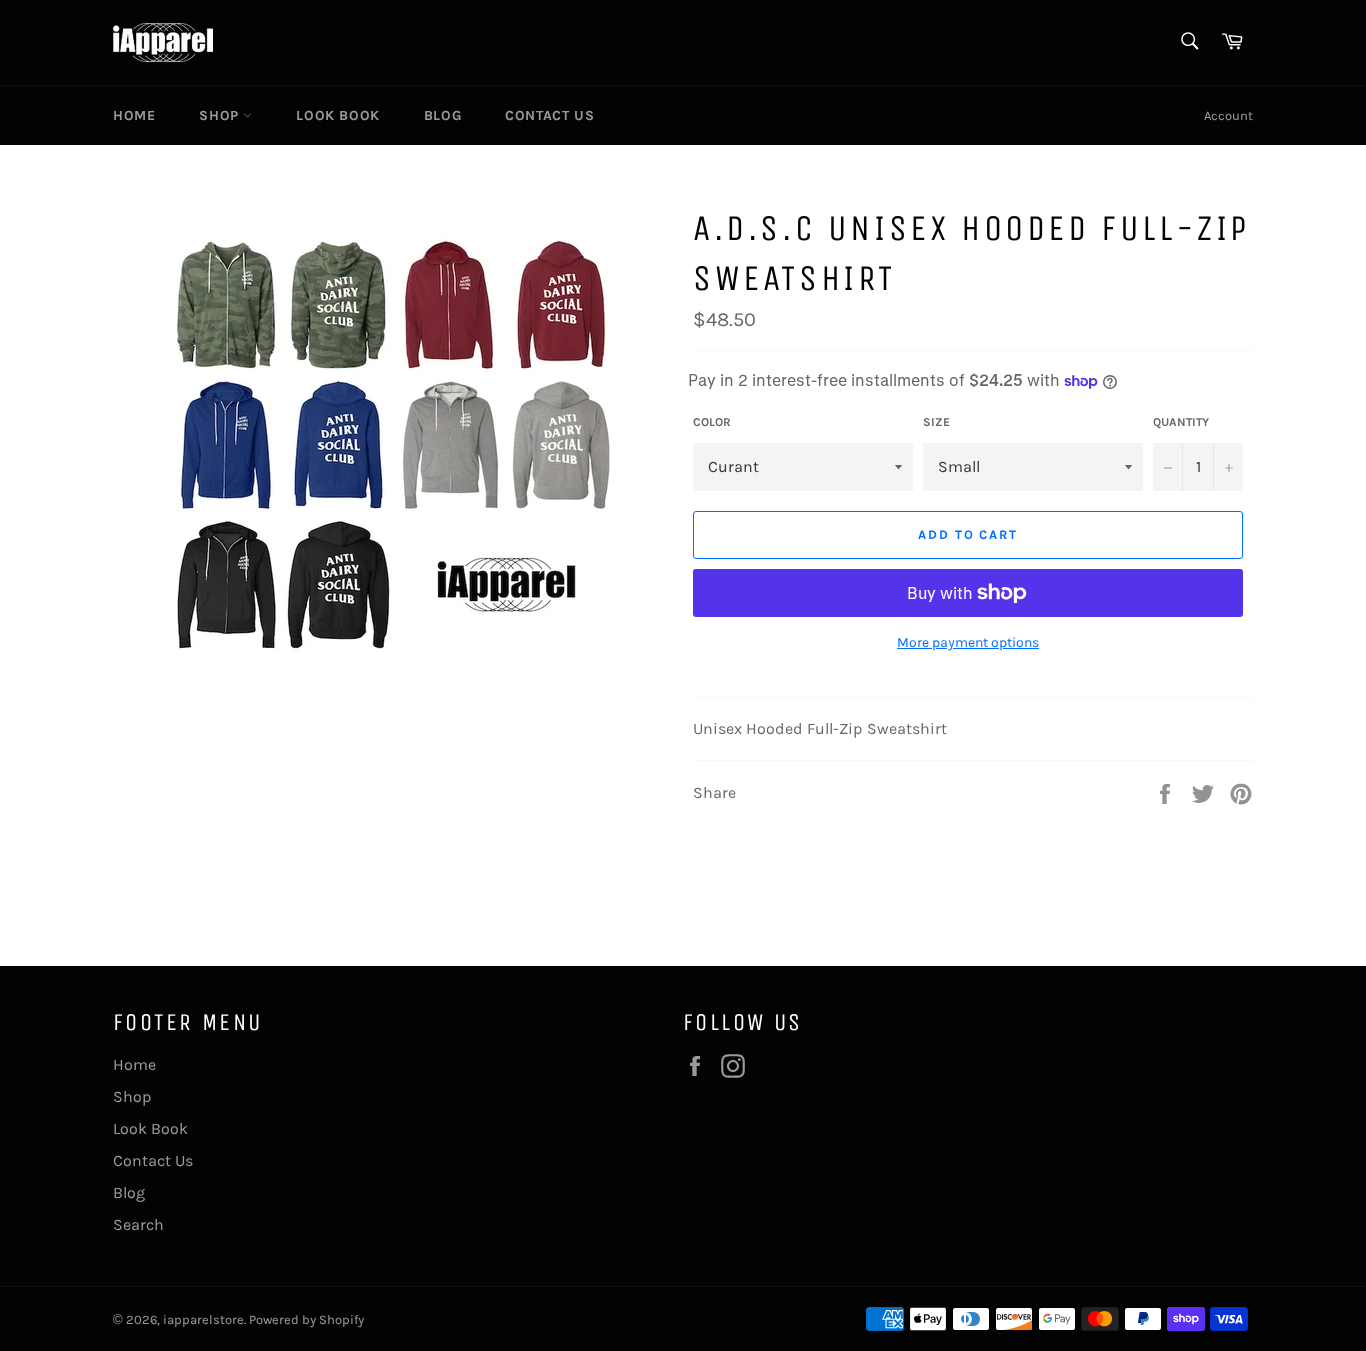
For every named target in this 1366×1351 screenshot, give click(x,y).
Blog (442, 115)
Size (936, 422)
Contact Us (549, 115)
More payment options (968, 642)
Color (712, 422)
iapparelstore (203, 1319)
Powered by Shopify (306, 1319)
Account (1228, 115)
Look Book (337, 115)
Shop (221, 115)
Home (134, 115)
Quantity (1181, 422)
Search (138, 1224)
